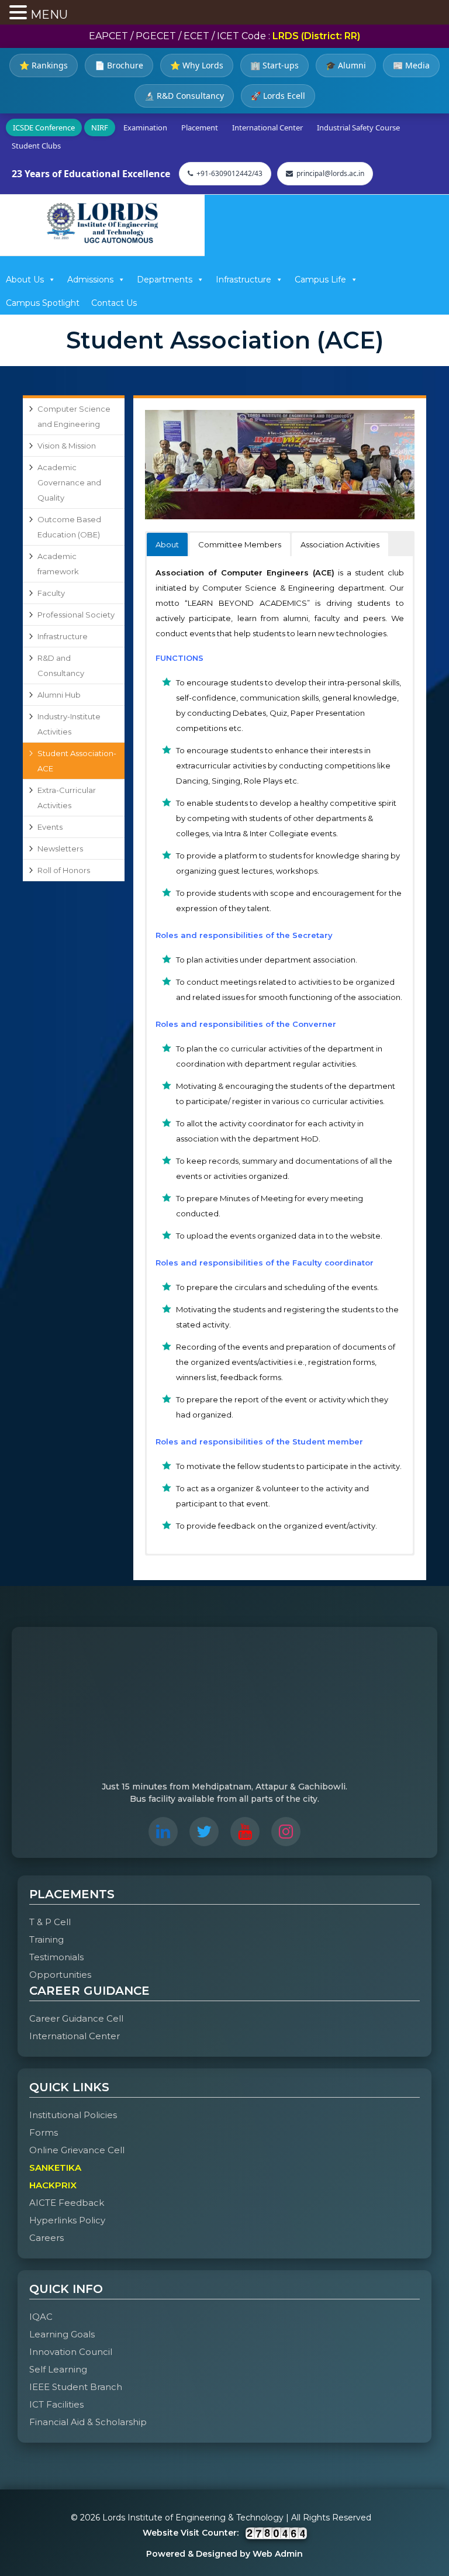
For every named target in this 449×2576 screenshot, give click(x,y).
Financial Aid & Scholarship (88, 2422)
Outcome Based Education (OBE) (69, 527)
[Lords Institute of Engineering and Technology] (102, 223)
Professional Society (76, 615)
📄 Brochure (119, 65)
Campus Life (320, 280)
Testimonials (56, 1957)
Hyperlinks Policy (67, 2220)
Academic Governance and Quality (69, 482)
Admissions (90, 280)
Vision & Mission (67, 446)
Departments (165, 280)
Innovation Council (71, 2352)
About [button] (167, 544)
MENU (49, 15)
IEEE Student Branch (76, 2387)
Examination (145, 127)
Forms (44, 2132)
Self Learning (58, 2369)
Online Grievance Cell (77, 2150)
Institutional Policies (73, 2115)
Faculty (51, 593)
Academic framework (58, 564)
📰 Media (411, 65)
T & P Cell (50, 1922)
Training (46, 1939)
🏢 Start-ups (274, 65)
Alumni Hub (59, 695)
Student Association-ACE (77, 761)
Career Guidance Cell (76, 2018)
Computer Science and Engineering (74, 416)
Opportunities (60, 1975)
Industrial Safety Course (358, 127)
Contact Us (114, 303)
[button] (20, 13)
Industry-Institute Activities (69, 724)
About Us (25, 280)
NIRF (100, 127)
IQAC (41, 2317)
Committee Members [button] (240, 544)
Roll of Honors (64, 870)
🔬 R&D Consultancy (184, 96)
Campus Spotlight (43, 303)
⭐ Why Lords (197, 65)
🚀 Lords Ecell (278, 96)
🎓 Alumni (346, 65)
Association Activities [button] (340, 544)
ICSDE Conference (44, 127)
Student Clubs (36, 146)
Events (50, 827)
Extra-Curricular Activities (67, 798)
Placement (200, 127)
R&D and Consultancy (61, 665)
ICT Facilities (56, 2404)
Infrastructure (244, 280)
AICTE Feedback (67, 2203)
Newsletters (60, 849)
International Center (267, 127)
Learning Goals (62, 2334)
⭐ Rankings (44, 65)
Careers (46, 2238)
